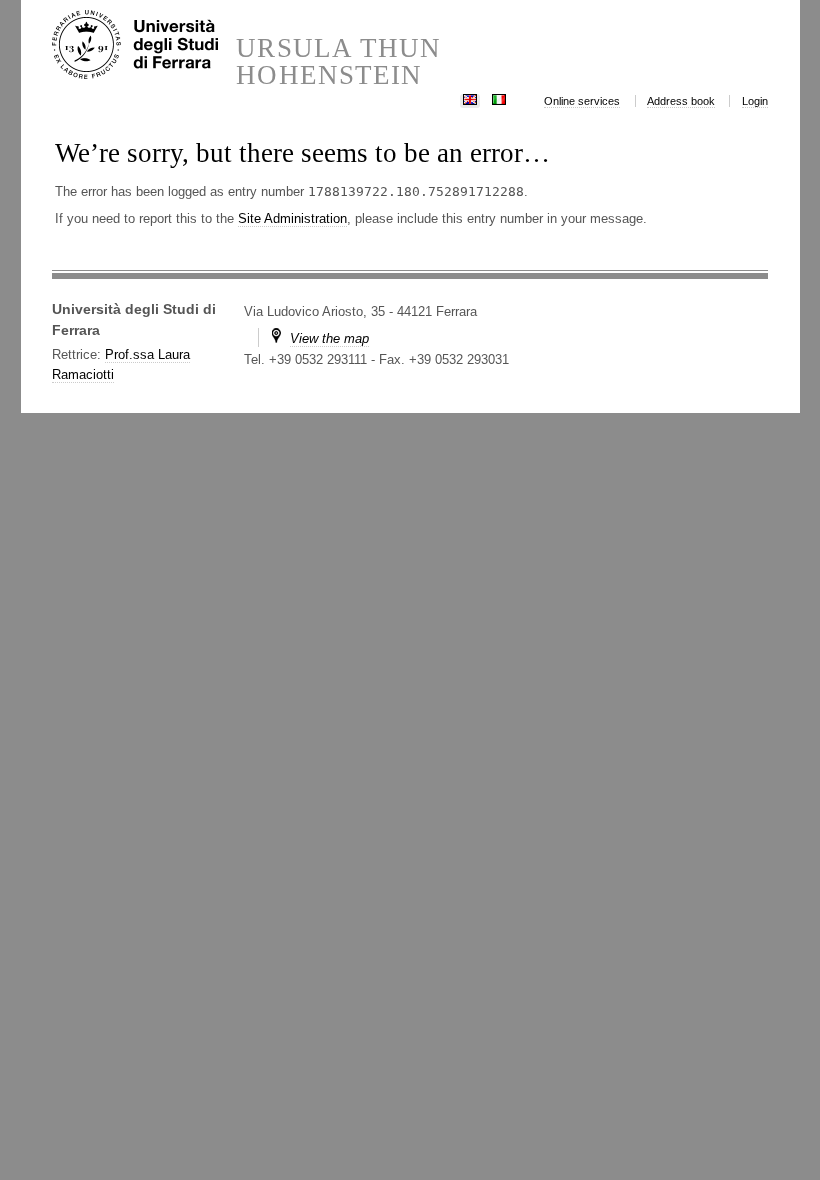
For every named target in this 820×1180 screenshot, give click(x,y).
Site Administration (292, 218)
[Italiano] (499, 97)
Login (755, 101)
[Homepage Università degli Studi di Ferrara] (144, 46)
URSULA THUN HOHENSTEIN (338, 62)
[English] (470, 97)
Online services (582, 101)
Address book (681, 101)
